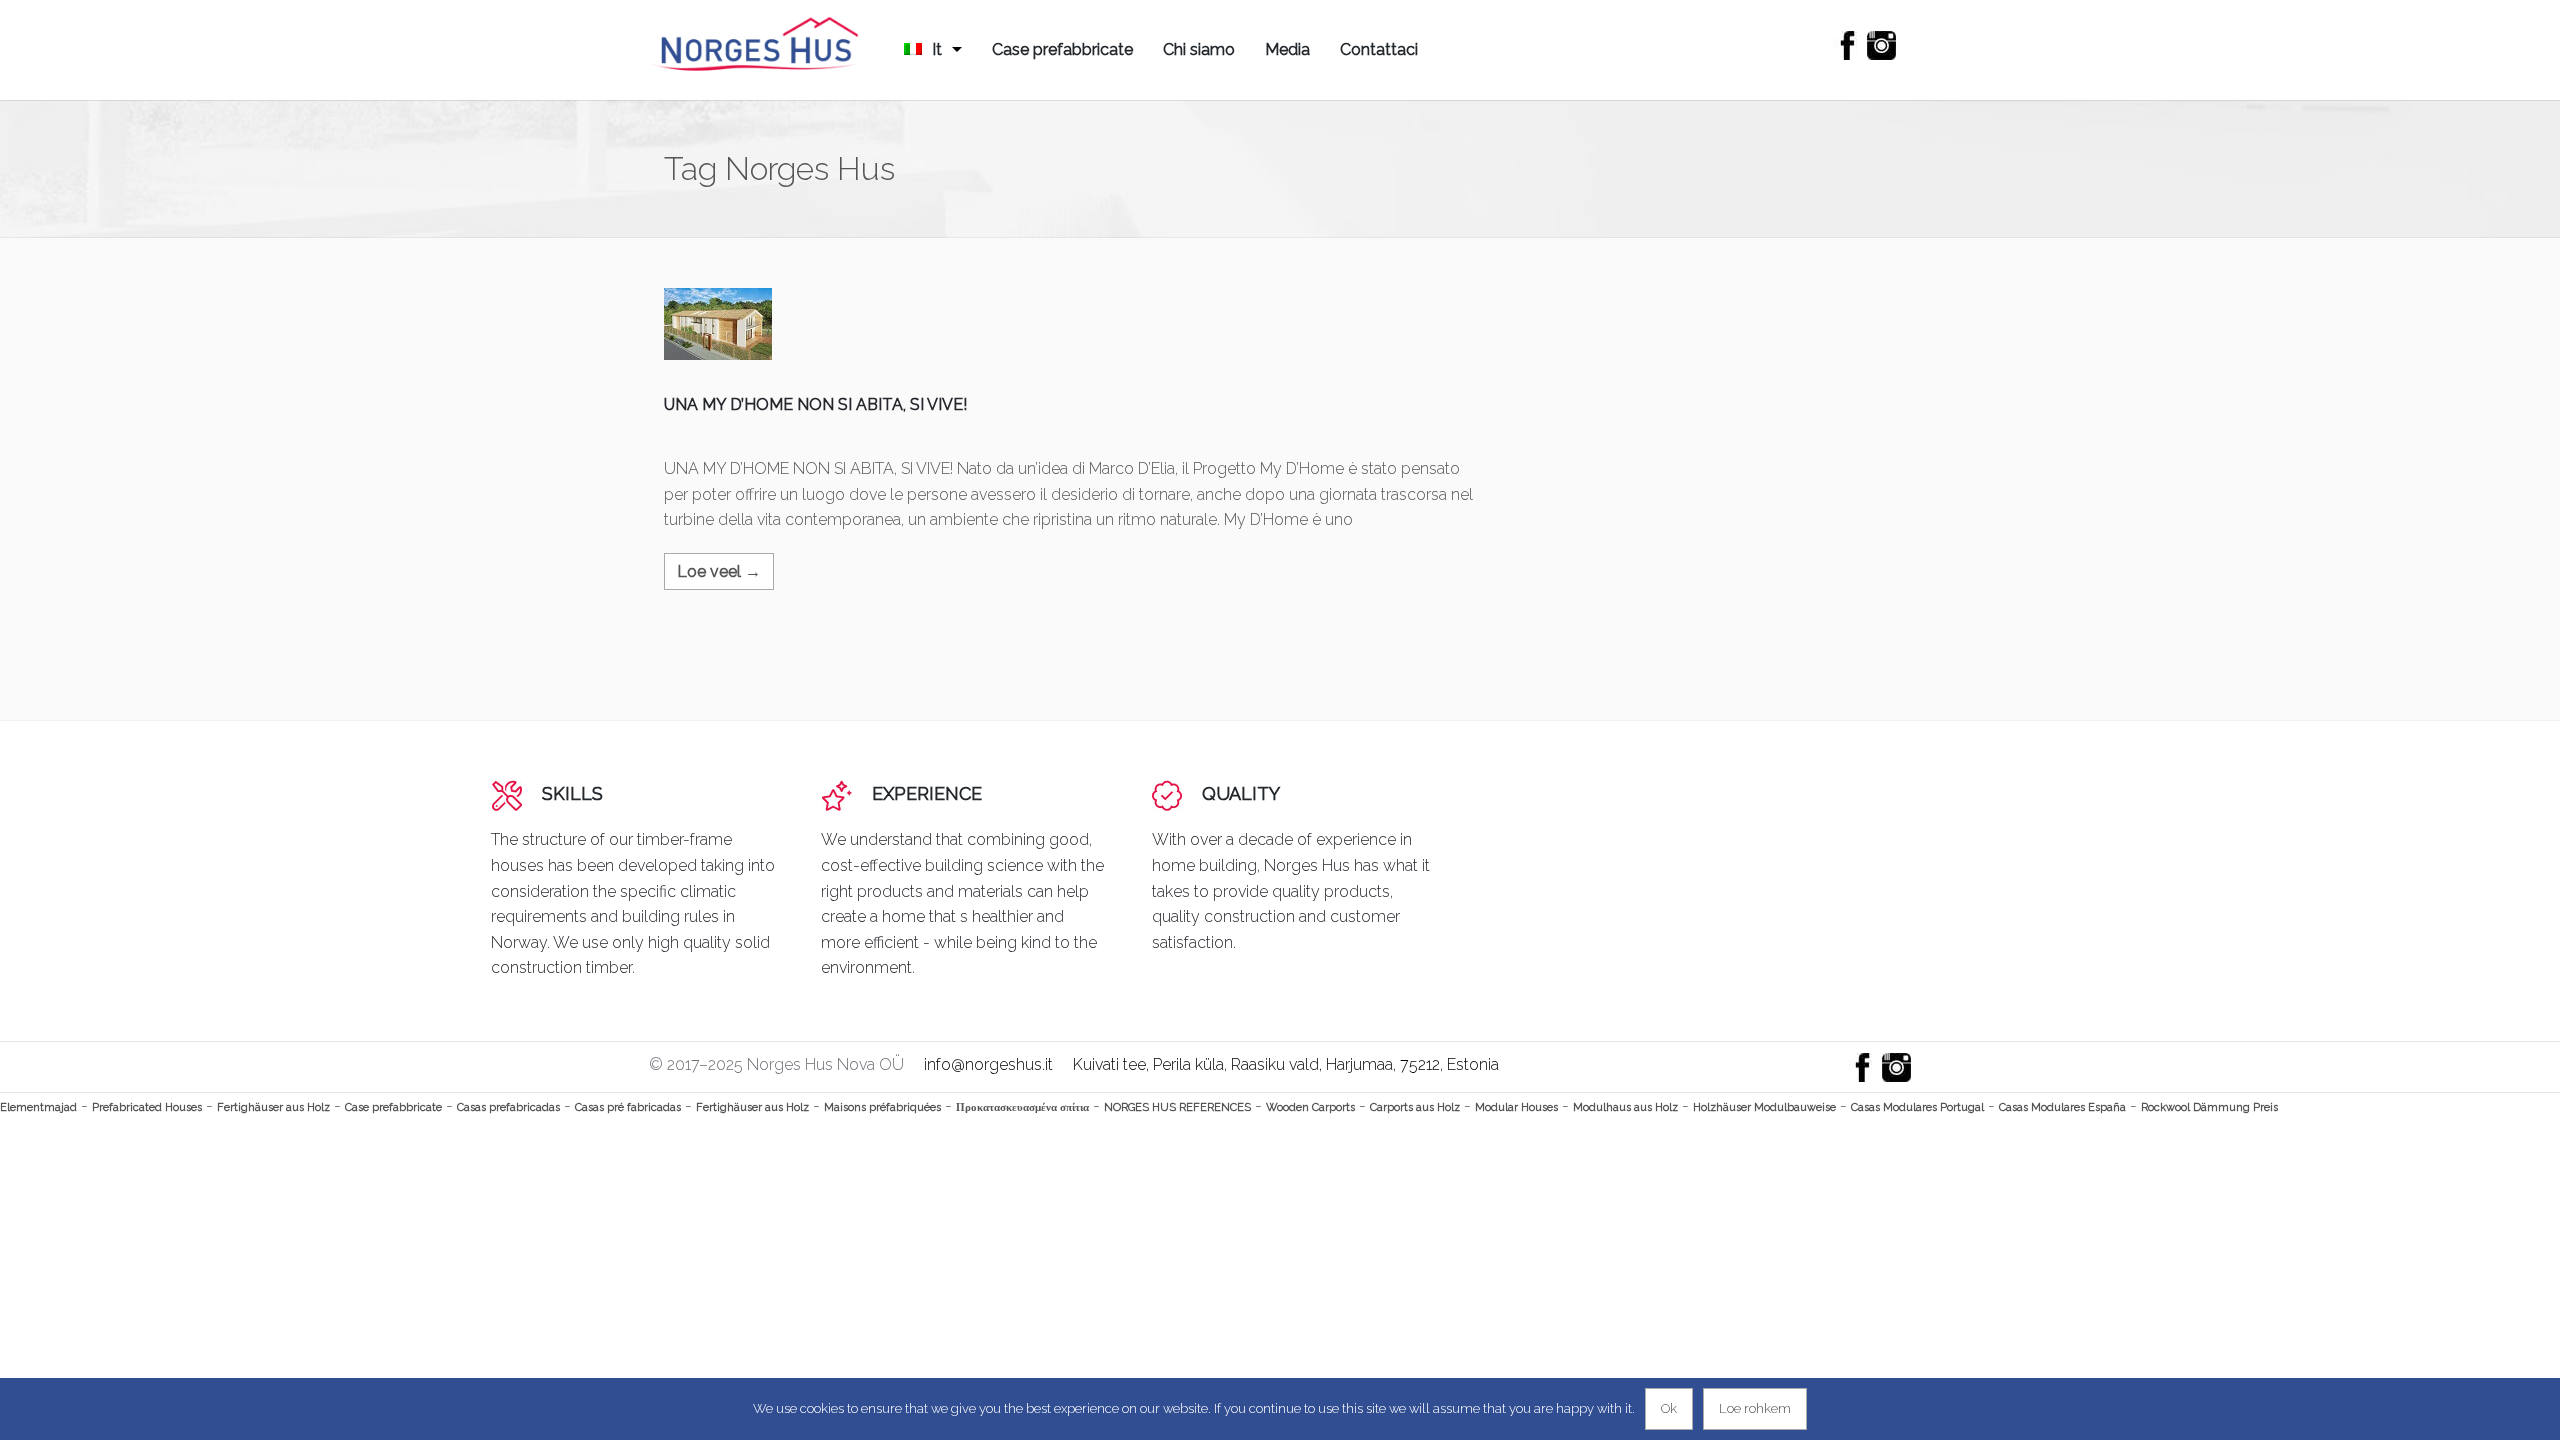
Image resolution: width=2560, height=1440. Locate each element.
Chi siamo (1199, 49)
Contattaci (1379, 49)
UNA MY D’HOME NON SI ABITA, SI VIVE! (815, 404)
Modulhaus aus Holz (1625, 1107)
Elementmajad (38, 1107)
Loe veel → (719, 571)
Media (1287, 49)
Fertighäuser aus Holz (273, 1107)
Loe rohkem (1755, 1408)
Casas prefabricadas (508, 1107)
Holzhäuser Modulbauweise (1764, 1107)
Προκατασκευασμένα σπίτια (1022, 1107)
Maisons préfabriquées (882, 1107)
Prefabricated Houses (147, 1107)
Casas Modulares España (2062, 1107)
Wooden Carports (1310, 1107)
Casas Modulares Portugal (1917, 1107)
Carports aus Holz (1415, 1107)
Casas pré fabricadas (628, 1107)
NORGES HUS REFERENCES (1177, 1107)
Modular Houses (1516, 1107)
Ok (1669, 1408)
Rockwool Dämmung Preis (2209, 1107)
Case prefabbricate (1062, 49)
